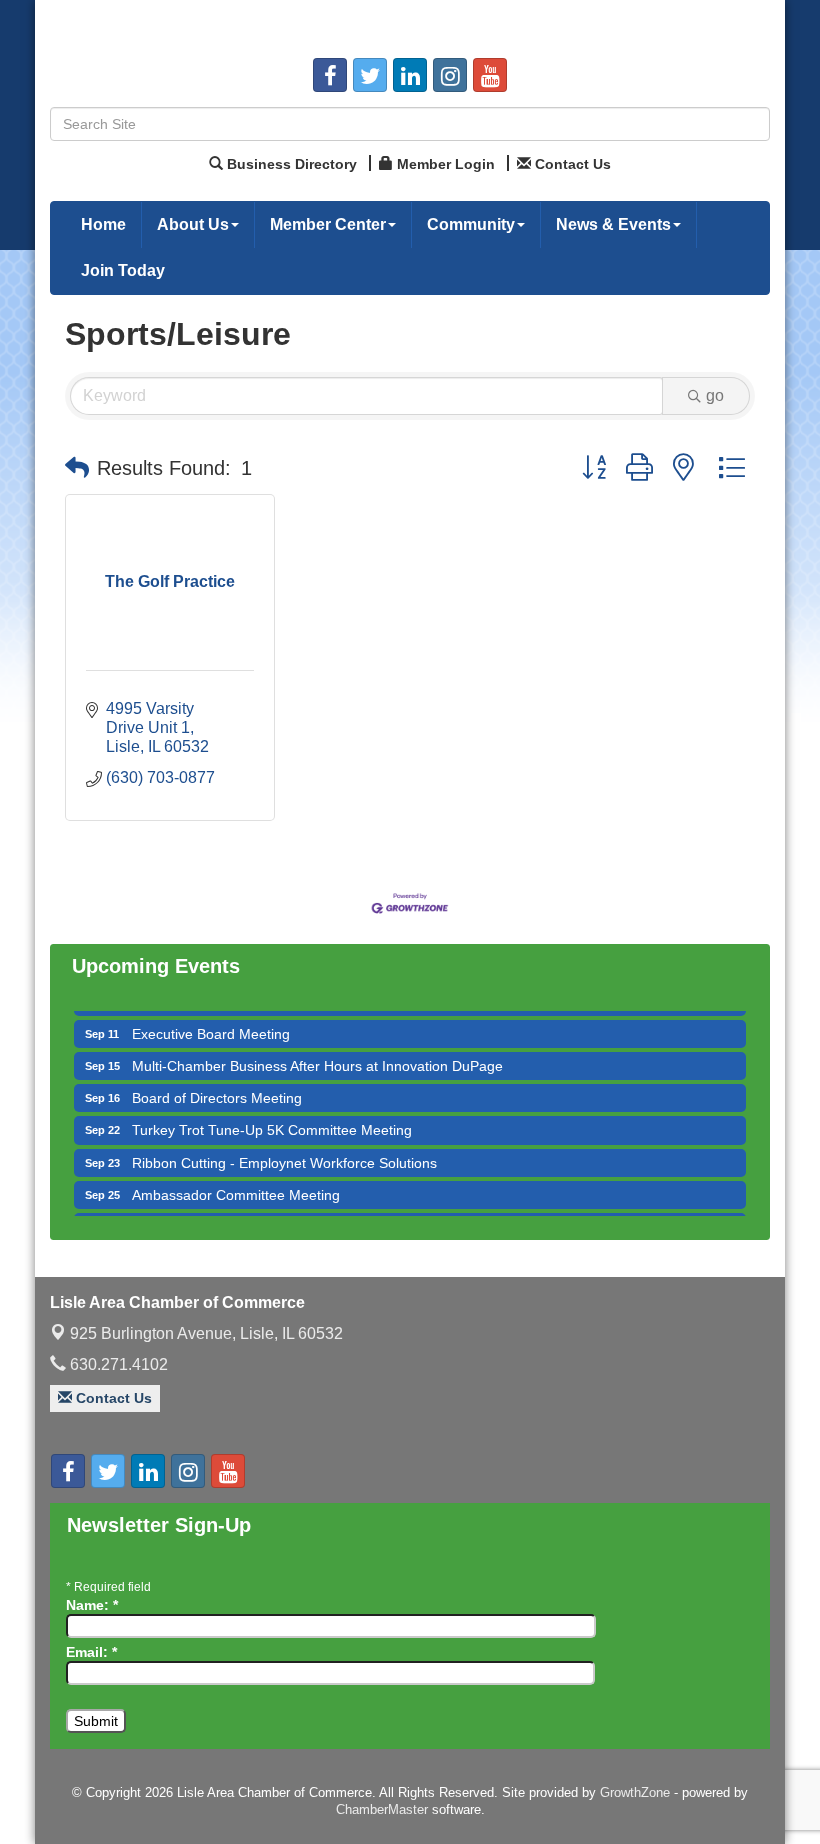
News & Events (613, 224)
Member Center (328, 224)
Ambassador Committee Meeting (236, 1181)
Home (103, 224)
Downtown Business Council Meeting (248, 1213)
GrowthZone (635, 1792)
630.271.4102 (117, 1364)
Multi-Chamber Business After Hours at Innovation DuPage (317, 1052)
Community (471, 224)
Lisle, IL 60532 (206, 1333)
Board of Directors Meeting (217, 1084)
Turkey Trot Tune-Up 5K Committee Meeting (272, 1116)
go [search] (715, 395)
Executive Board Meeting (211, 1020)
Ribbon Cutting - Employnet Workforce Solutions (284, 1149)
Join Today (123, 270)
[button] (77, 468)
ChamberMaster (382, 1809)
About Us (193, 224)
